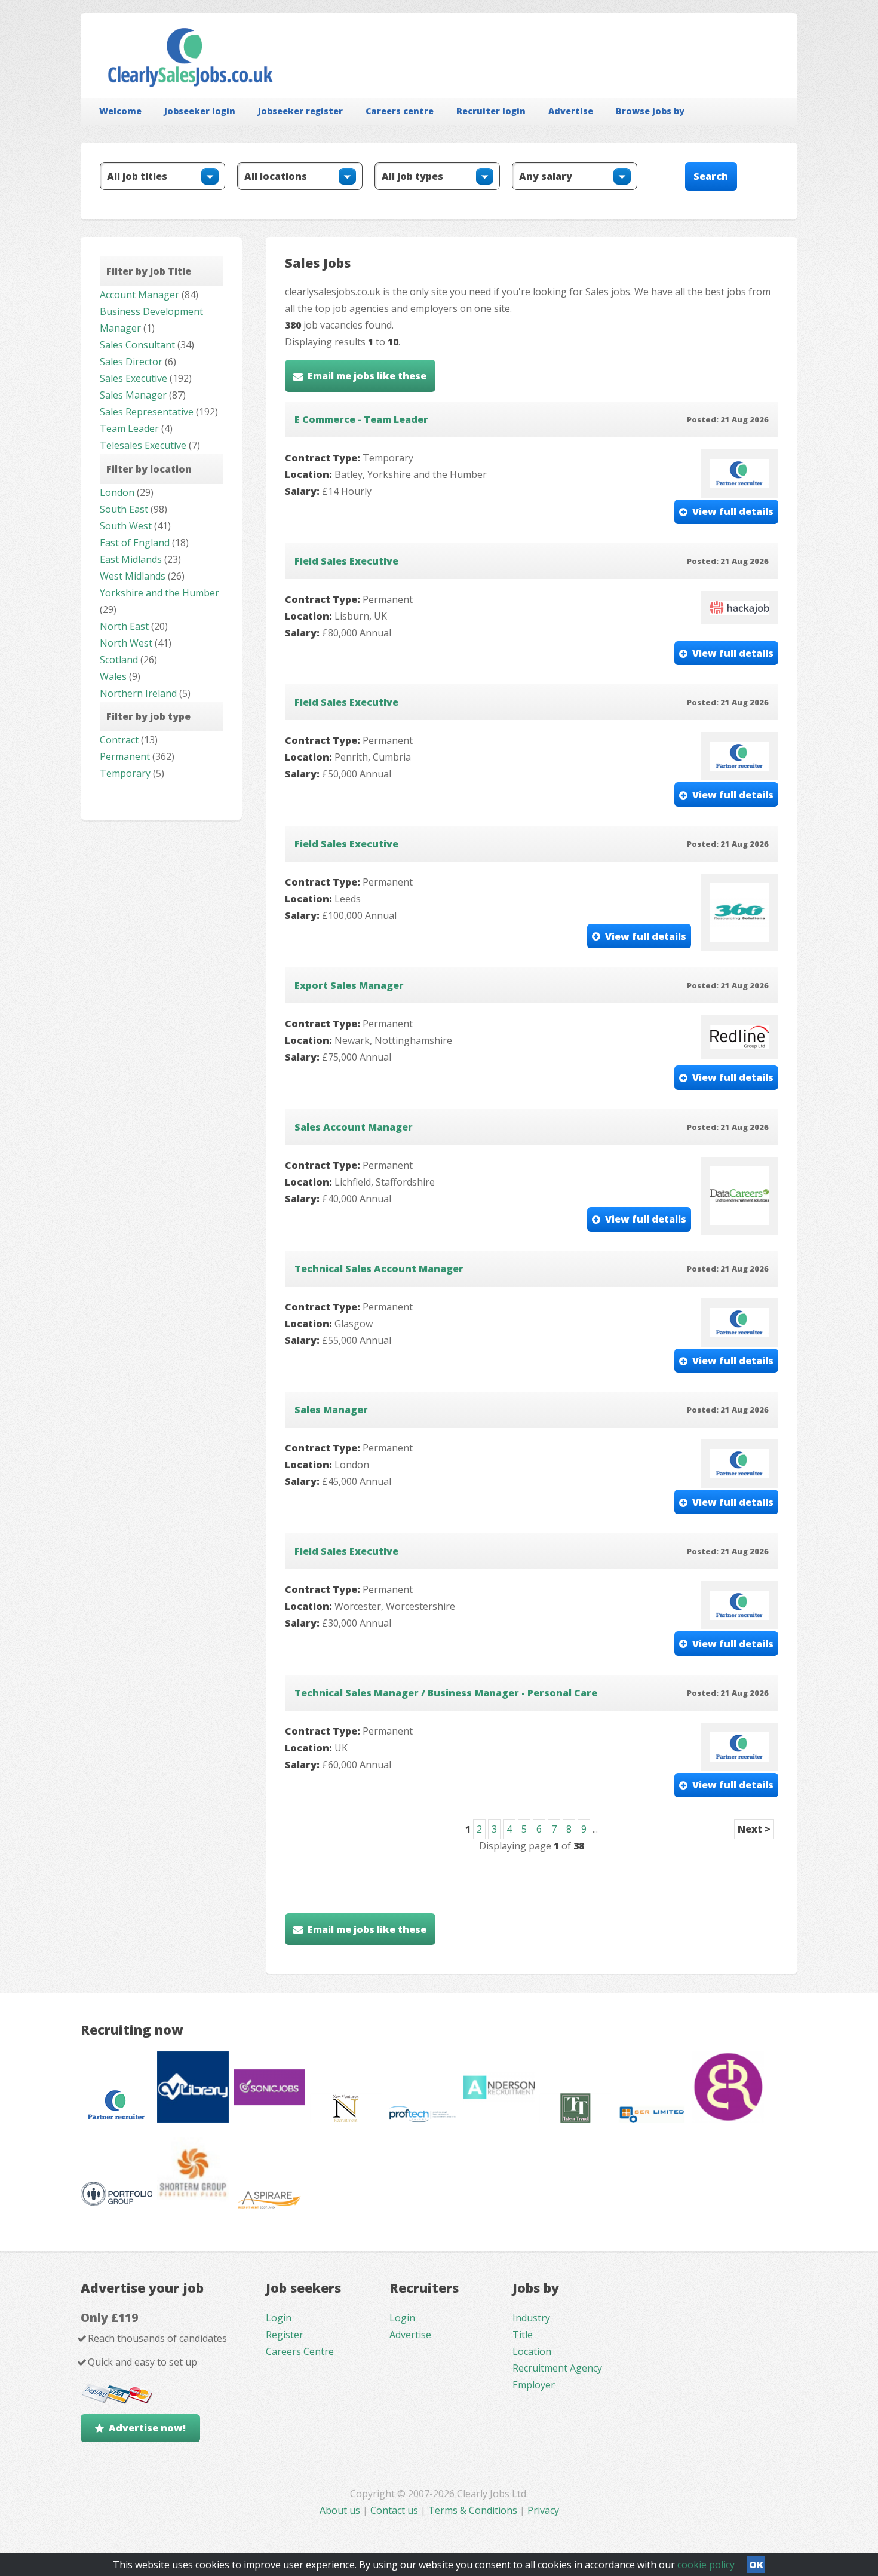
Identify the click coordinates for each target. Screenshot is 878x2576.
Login (279, 2318)
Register (285, 2335)
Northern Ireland (138, 693)
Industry (531, 2318)
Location (532, 2351)
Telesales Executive (143, 445)
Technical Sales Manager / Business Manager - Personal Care (446, 1693)
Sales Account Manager (354, 1127)
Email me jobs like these (367, 376)
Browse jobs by (650, 111)
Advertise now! (147, 2428)
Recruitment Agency (557, 2368)
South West (126, 526)
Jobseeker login (200, 111)
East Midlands (131, 559)
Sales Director (131, 362)
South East (124, 509)
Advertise (571, 111)
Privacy (543, 2510)
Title (523, 2335)
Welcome (120, 111)
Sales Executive (133, 378)
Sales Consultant (137, 345)
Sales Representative (147, 412)
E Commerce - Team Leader (361, 419)
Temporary (125, 773)
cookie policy (706, 2565)
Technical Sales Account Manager (379, 1269)
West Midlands (133, 576)
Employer (534, 2385)
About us (341, 2510)
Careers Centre (300, 2351)
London (117, 492)
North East (124, 626)
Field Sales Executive (346, 561)
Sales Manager (133, 395)
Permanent (125, 756)
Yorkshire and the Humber (159, 593)
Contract (119, 740)
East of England (135, 543)
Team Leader (129, 428)
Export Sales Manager (349, 985)
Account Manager (139, 295)
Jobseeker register (300, 111)
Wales (113, 676)
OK (756, 2565)
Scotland (119, 660)
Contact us (395, 2510)
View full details (733, 511)
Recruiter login (491, 111)
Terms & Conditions (473, 2510)
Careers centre (400, 111)
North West (126, 643)
